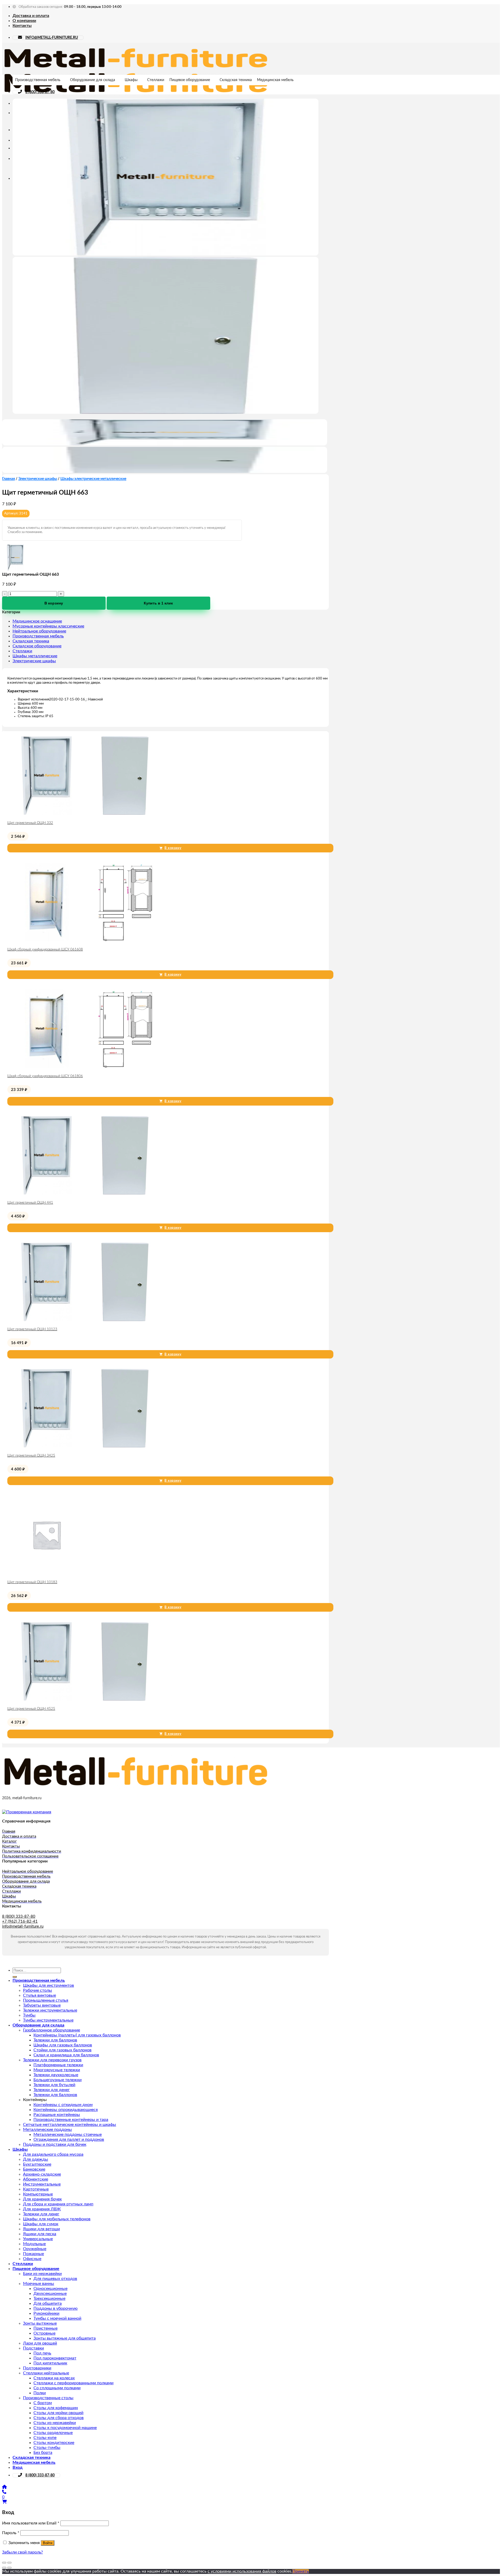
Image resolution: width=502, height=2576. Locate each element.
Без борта (43, 2453)
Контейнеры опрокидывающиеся (66, 2110)
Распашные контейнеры (57, 2115)
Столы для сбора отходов (59, 2418)
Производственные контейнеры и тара (71, 2120)
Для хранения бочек (42, 2199)
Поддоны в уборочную (56, 2308)
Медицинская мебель (275, 80)
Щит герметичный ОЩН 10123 (32, 1329)
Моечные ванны (39, 2284)
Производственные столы (48, 2398)
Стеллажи (156, 80)
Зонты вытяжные (40, 2323)
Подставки (33, 2348)
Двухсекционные (50, 2294)
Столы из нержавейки (55, 2423)
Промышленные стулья (46, 2000)
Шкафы (131, 80)
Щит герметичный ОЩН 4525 (31, 1709)
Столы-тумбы (47, 2448)
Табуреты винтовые (42, 2005)
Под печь (42, 2353)
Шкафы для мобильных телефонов (57, 2219)
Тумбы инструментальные (48, 2020)
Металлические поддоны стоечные (68, 2135)
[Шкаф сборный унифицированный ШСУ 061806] (86, 1067)
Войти (48, 2543)
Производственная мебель (38, 80)
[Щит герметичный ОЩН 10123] (86, 1320)
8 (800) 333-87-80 (40, 92)
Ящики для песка (40, 2234)
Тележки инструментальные (50, 2010)
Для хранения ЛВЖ (42, 2209)
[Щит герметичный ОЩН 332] (86, 813)
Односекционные (50, 2289)
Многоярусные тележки (57, 2070)
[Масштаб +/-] (9, 2563)
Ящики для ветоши (41, 2229)
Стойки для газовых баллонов (62, 2050)
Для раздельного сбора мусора (53, 2154)
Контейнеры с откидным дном (63, 2105)
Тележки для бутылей (54, 2085)
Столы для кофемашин (56, 2408)
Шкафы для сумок (41, 2224)
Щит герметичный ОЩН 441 (30, 1203)
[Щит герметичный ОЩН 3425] (86, 1446)
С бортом (43, 2403)
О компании (24, 21)
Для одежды (36, 2159)
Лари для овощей (40, 2343)
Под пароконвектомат (55, 2358)
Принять (301, 2571)
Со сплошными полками (57, 2388)
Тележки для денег (52, 2090)
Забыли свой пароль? (22, 2552)
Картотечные (36, 2189)
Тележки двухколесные (56, 2075)
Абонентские (36, 2179)
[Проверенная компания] (27, 1812)
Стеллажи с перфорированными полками (73, 2383)
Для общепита (48, 2303)
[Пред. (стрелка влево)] (4, 2568)
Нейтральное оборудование (39, 631)
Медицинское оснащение (37, 621)
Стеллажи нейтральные (46, 2373)
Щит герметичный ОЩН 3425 (31, 1456)
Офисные (32, 2259)
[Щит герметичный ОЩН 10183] (47, 1573)
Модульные (34, 2244)
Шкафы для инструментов (49, 1985)
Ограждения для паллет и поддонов (69, 2139)
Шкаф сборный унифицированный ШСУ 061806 (45, 1076)
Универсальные (38, 2239)
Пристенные (45, 2328)
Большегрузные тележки (58, 2080)
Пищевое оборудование (190, 80)
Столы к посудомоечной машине (65, 2428)
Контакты (22, 26)
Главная (8, 479)
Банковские (34, 2169)
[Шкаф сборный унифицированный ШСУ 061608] (86, 940)
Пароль (11, 2533)
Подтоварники (37, 2368)
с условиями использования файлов (242, 2571)
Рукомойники (46, 2313)
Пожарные (33, 2254)
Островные (44, 2333)
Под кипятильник (50, 2363)
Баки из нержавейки (42, 2274)
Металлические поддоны (47, 2130)
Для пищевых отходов (55, 2279)
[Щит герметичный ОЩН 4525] (86, 1699)
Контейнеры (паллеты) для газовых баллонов (77, 2035)
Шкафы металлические (35, 656)
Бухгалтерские (37, 2164)
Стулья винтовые (39, 1995)
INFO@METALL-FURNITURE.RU (52, 38)
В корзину (54, 603)
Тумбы (29, 2015)
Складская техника (236, 80)
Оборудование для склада (93, 80)
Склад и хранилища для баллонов (66, 2055)
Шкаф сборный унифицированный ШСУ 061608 (45, 950)
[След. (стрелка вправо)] (9, 2568)
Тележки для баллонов (55, 2040)
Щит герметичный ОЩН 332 (30, 823)
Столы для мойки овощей (58, 2413)
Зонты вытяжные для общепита (65, 2338)
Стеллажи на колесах (54, 2378)
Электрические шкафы (38, 479)
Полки (40, 2393)
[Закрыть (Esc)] (4, 2563)
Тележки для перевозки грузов (52, 2060)
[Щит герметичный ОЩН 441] (86, 1193)
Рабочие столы (38, 1990)
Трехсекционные (49, 2298)
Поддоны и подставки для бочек (55, 2144)
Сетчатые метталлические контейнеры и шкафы (70, 2125)
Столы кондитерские (54, 2443)
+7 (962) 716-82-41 (20, 1921)
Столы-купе (45, 2438)
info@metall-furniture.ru (23, 1926)
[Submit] (15, 1977)
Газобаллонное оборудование (52, 2030)
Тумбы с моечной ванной (57, 2318)
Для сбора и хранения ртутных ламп (58, 2204)
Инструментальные (42, 2184)
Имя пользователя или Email (31, 2523)
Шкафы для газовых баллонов (63, 2045)
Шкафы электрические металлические (93, 479)
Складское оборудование (37, 646)
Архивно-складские (42, 2174)
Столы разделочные (53, 2433)
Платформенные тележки (58, 2065)
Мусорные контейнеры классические (48, 626)
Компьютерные (38, 2194)
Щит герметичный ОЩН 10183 (32, 1582)
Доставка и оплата (31, 16)
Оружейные (35, 2249)
